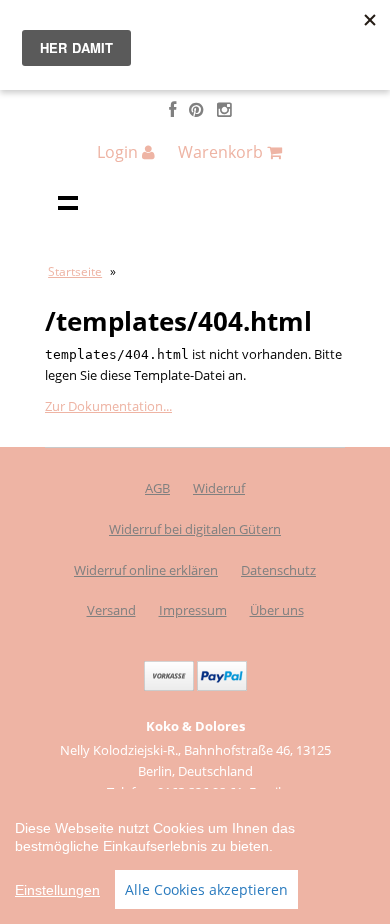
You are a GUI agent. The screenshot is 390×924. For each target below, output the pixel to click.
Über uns (277, 610)
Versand (111, 610)
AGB (157, 488)
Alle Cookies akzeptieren (206, 889)
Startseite (75, 271)
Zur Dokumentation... (108, 406)
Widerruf (219, 488)
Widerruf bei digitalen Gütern (195, 529)
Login (119, 152)
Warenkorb (222, 152)
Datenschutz (278, 570)
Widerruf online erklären (146, 570)
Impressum (193, 610)
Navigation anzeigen (68, 202)
